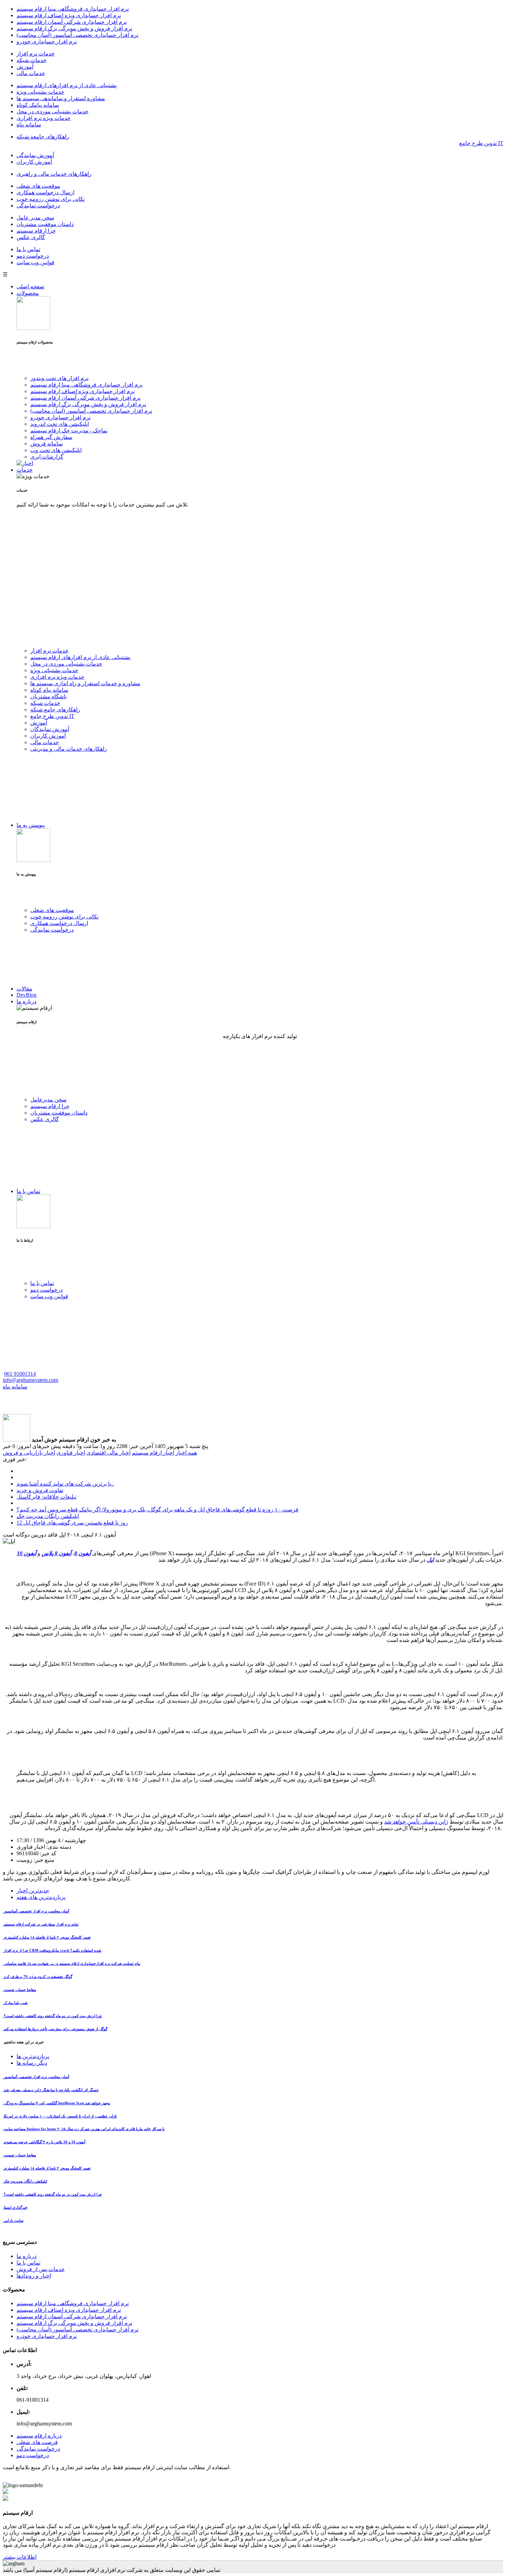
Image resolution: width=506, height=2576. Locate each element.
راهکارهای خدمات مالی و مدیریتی (69, 749)
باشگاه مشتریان (49, 696)
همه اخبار (186, 1453)
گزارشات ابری (47, 457)
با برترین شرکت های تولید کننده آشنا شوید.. (65, 1484)
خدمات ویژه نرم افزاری (44, 118)
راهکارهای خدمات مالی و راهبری (54, 174)
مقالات (24, 989)
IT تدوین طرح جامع (481, 143)
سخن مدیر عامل (35, 218)
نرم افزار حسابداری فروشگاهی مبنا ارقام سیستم (73, 9)
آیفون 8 (83, 1553)
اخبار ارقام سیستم (153, 1453)
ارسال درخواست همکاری (45, 192)
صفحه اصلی (30, 286)
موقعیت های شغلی (38, 186)
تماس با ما (28, 249)
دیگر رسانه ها (32, 2063)
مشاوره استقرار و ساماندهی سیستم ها (61, 98)
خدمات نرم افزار (36, 54)
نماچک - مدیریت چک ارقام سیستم (69, 430)
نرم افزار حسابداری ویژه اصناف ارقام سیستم (69, 15)
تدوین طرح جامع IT (52, 716)
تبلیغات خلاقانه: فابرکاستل (46, 1497)
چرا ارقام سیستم (36, 231)
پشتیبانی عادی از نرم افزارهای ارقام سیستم (67, 85)
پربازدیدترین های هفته (41, 1897)
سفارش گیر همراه (51, 437)
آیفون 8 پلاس (56, 1553)
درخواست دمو (33, 256)
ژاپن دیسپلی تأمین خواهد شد (416, 1822)
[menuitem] (260, 9)
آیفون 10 (27, 1553)
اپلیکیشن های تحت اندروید (60, 424)
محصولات (28, 293)
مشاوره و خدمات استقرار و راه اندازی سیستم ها (85, 683)
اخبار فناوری (71, 1453)
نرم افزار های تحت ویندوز (59, 378)
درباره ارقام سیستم (39, 2436)
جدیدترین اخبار (33, 1891)
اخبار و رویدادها (34, 2276)
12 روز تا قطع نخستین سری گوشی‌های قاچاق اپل (72, 1523)
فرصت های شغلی (37, 2442)
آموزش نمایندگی (35, 155)
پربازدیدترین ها (33, 2056)
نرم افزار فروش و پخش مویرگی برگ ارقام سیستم (74, 28)
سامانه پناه (29, 125)
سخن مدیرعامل (48, 1100)
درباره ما (27, 1001)
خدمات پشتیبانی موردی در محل (52, 111)
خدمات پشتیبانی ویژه (40, 92)
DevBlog (27, 995)
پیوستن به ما (31, 825)
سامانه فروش (46, 444)
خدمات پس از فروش (41, 2269)
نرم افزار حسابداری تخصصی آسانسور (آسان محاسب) (77, 35)
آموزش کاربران (34, 162)
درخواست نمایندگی (38, 206)
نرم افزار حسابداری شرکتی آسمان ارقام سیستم (72, 22)
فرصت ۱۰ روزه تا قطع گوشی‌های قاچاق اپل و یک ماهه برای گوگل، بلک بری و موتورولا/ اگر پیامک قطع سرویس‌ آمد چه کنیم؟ (157, 1510)
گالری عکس (31, 237)
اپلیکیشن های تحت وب (56, 450)
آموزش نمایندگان (50, 729)
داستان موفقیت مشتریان (45, 224)
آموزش (25, 67)
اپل (430, 1560)
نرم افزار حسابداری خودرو (47, 42)
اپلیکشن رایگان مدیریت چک (48, 1516)
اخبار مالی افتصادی (108, 1453)
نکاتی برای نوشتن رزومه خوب (51, 199)
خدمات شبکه (31, 60)
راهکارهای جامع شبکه (55, 710)
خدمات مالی (31, 73)
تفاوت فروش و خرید (40, 1490)
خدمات (25, 470)
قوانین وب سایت (35, 262)
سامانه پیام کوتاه (49, 690)
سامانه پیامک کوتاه (38, 105)
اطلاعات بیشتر (20, 2557)
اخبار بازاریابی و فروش (29, 1453)
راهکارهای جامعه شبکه (43, 137)
